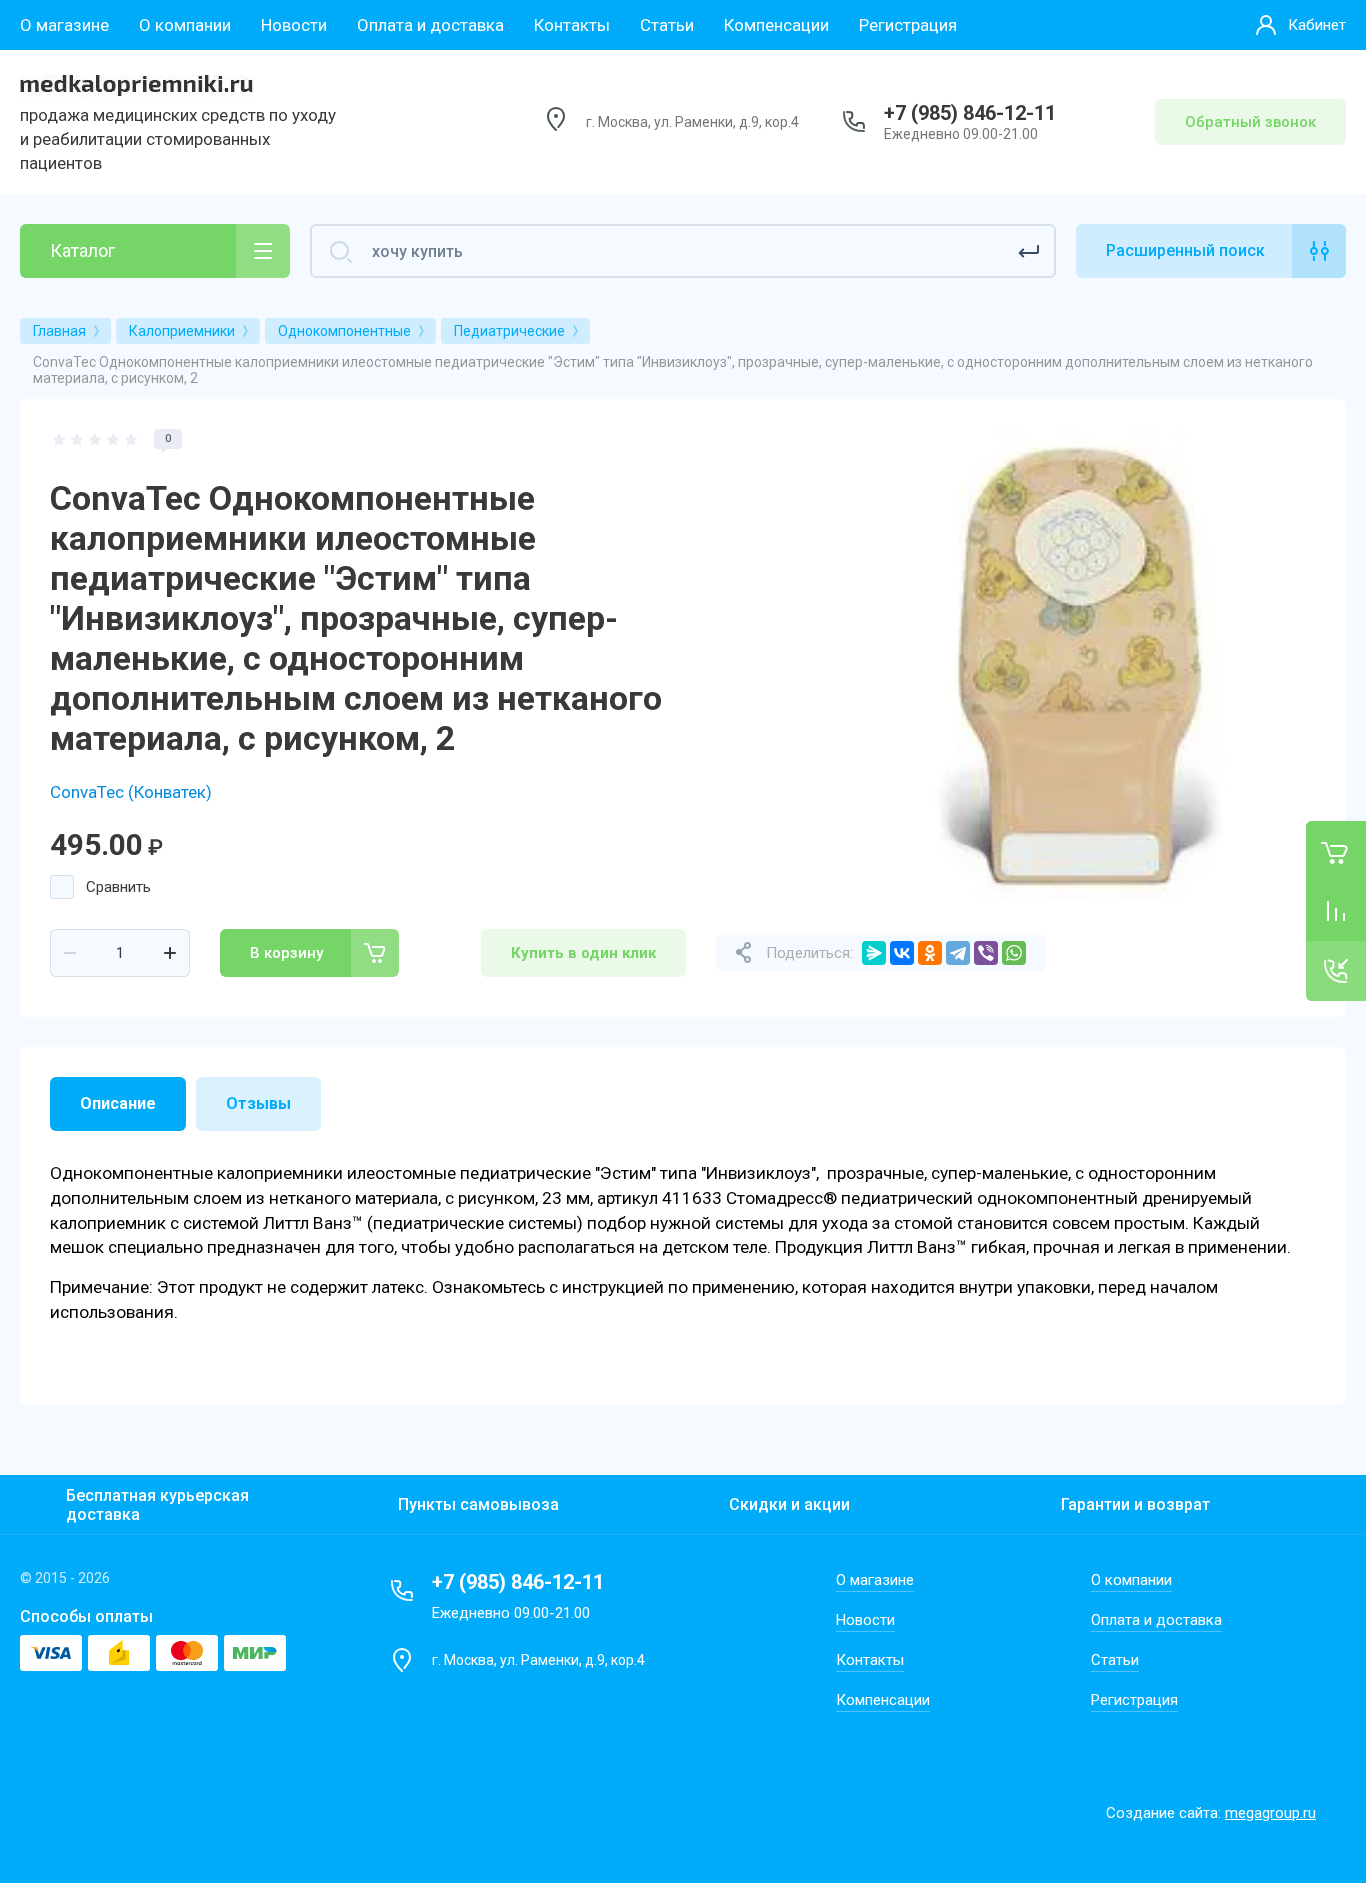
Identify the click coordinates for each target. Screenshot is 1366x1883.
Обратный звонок (1250, 122)
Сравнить (118, 887)
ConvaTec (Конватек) (131, 792)
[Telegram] (958, 953)
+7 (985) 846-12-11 (970, 113)
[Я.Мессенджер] (874, 953)
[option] (1081, 664)
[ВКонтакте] (902, 953)
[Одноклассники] (930, 953)
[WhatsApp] (1014, 953)
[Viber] (986, 953)
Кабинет (1317, 25)
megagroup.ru (1270, 1813)
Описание (118, 1103)
